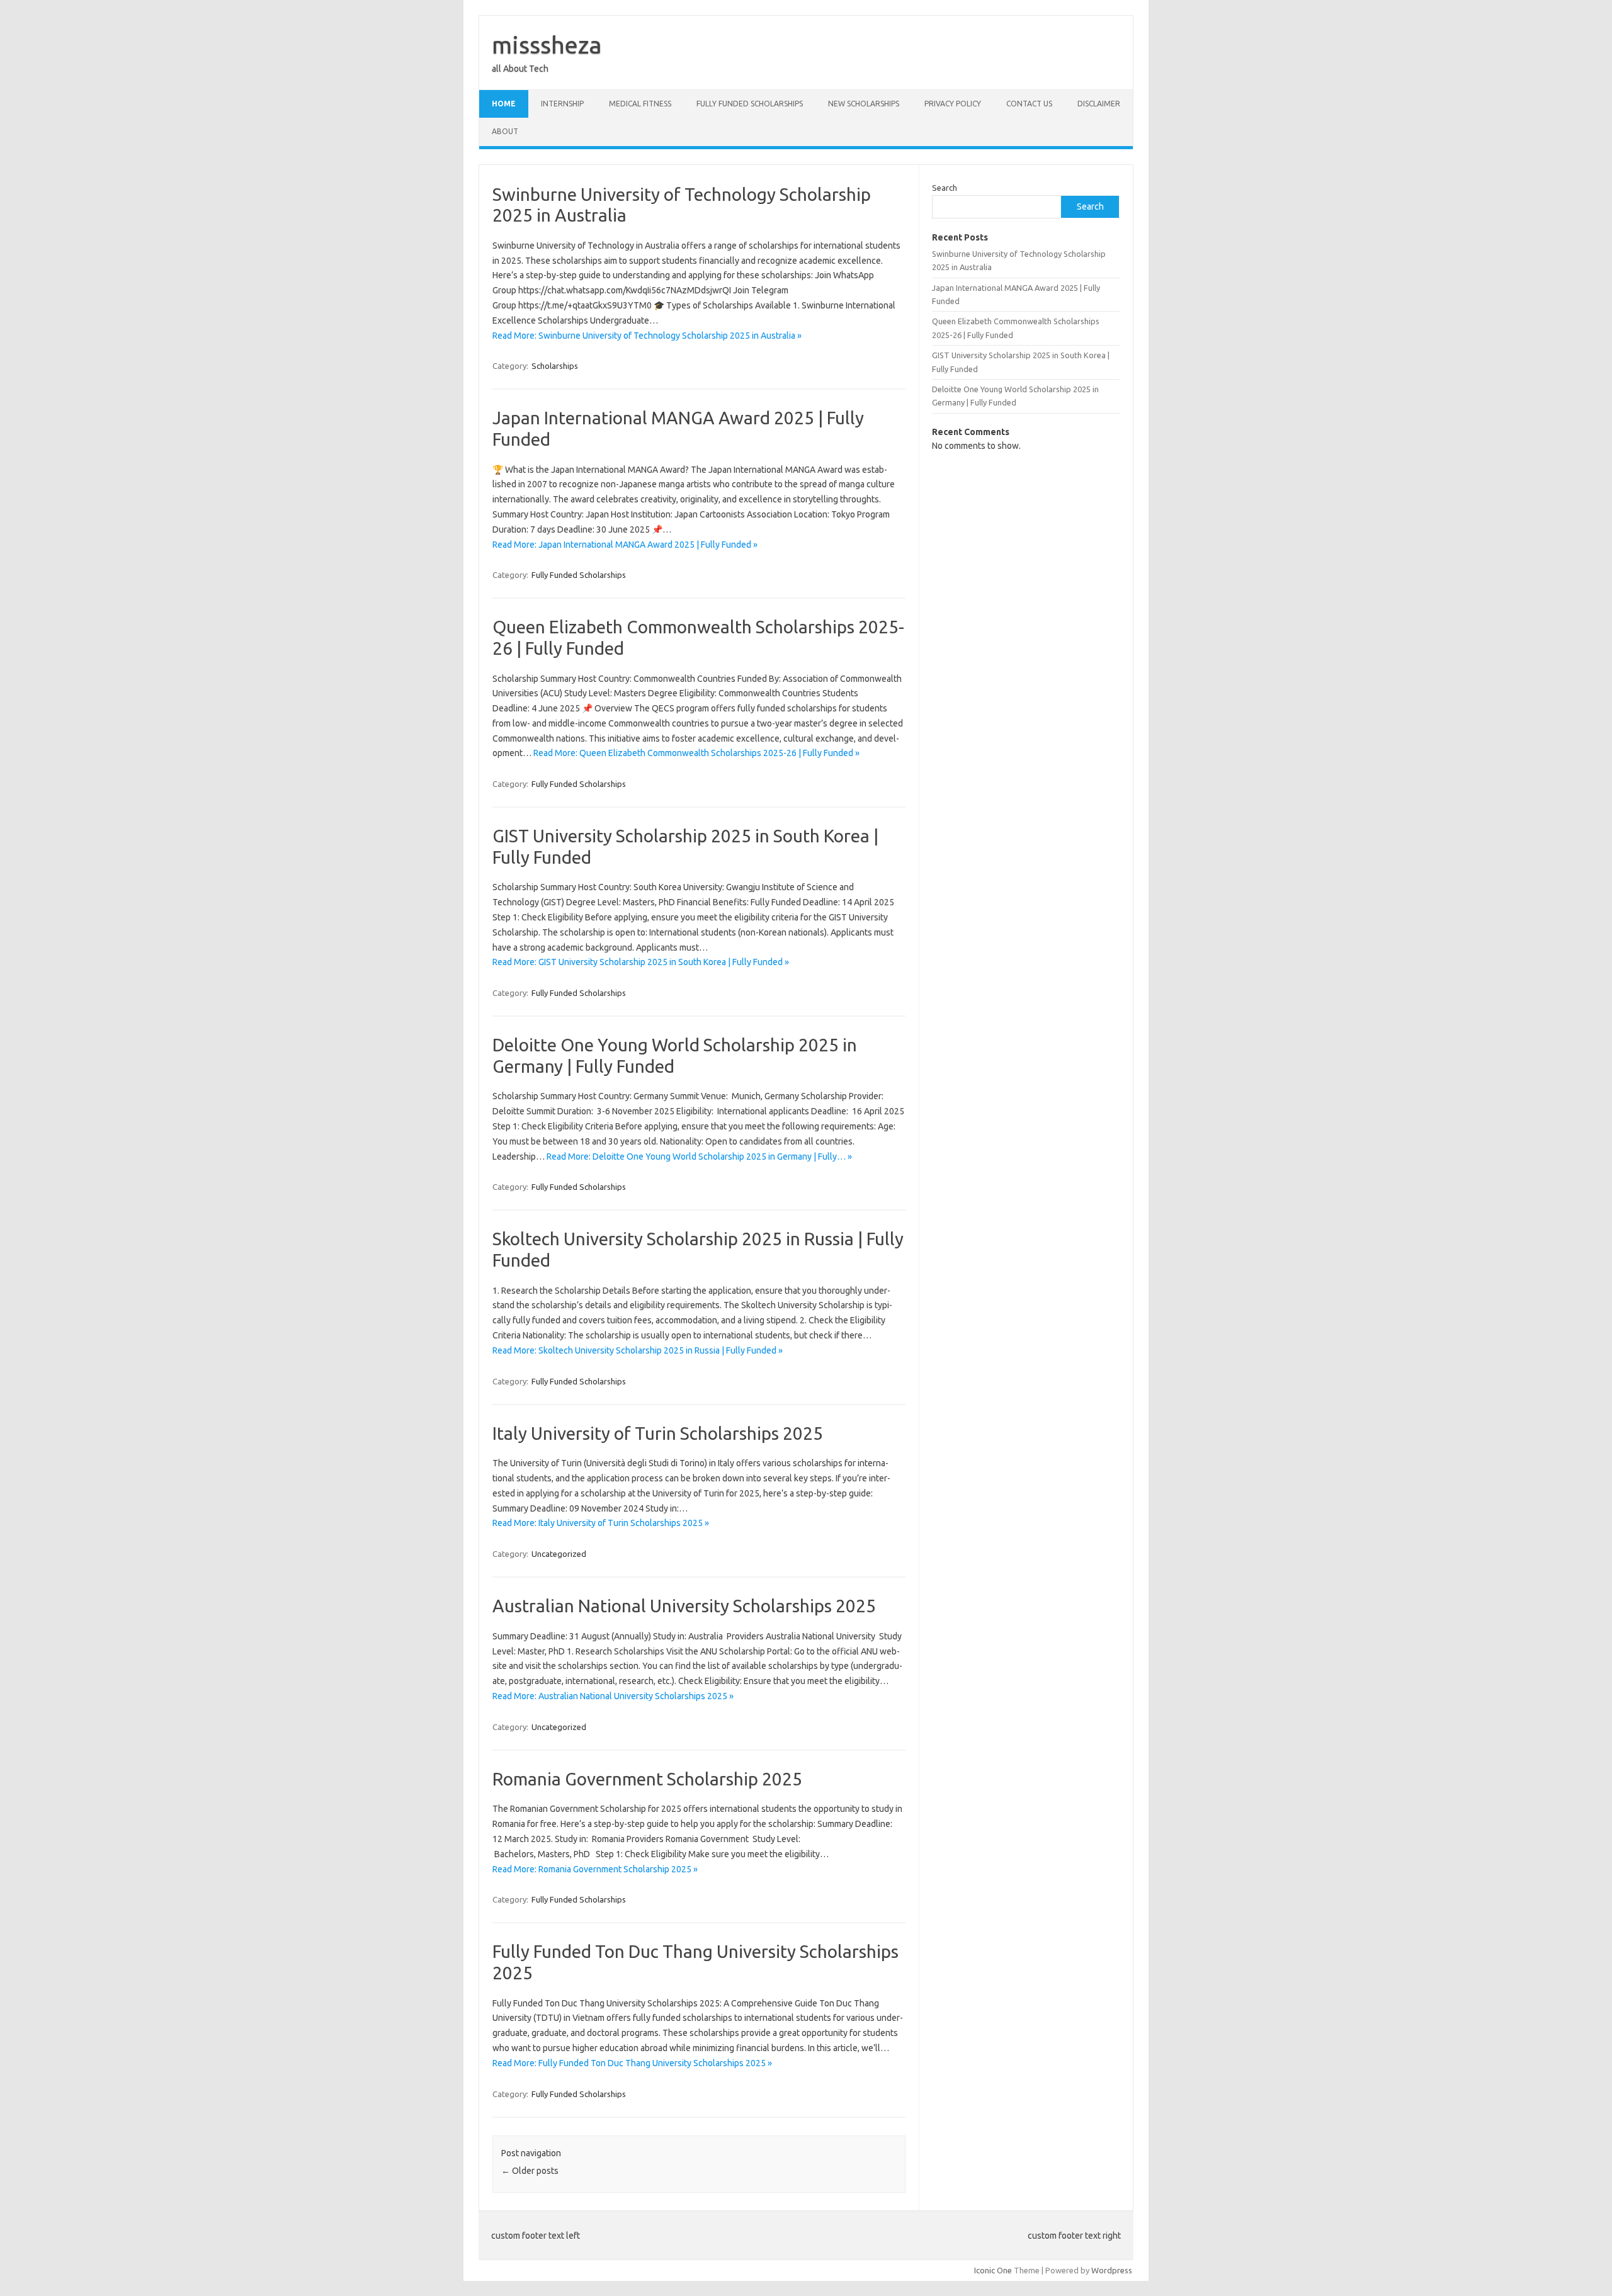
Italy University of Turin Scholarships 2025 (658, 1433)
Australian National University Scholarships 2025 (684, 1606)
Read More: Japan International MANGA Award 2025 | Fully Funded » (625, 545)
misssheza (547, 45)
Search (945, 188)
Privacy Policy (953, 104)
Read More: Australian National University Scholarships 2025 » (613, 1696)
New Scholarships (864, 104)
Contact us (1029, 104)
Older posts (530, 2171)
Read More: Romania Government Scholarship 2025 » (595, 1869)
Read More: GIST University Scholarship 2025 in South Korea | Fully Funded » (641, 962)
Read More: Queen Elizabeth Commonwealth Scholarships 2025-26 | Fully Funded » (696, 753)
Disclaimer (1099, 104)
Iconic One (993, 2270)
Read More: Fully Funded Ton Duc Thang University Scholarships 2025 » (632, 2063)
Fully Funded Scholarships (750, 104)
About (505, 131)
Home (504, 104)
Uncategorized (559, 1554)
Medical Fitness (640, 104)
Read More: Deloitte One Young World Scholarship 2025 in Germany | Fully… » (699, 1156)
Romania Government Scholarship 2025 (647, 1779)
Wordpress (1112, 2270)
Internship (562, 104)
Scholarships (555, 366)
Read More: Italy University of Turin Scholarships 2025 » (601, 1523)
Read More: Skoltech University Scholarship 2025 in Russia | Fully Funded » (638, 1350)
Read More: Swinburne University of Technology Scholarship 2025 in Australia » (647, 336)
